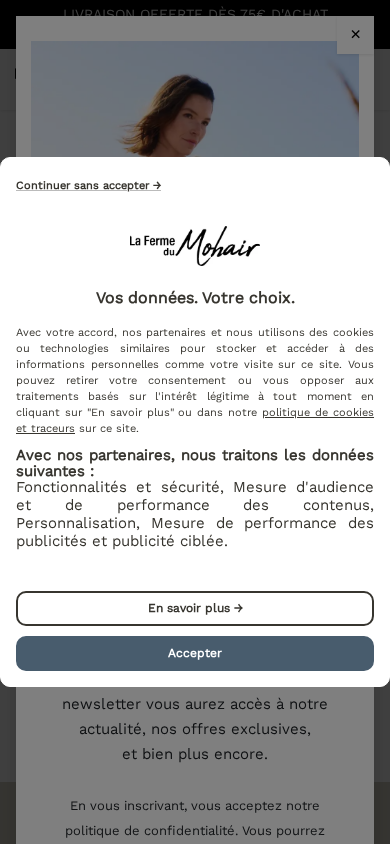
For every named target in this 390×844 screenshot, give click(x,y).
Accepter (195, 653)
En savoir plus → (195, 608)
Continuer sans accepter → (88, 185)
